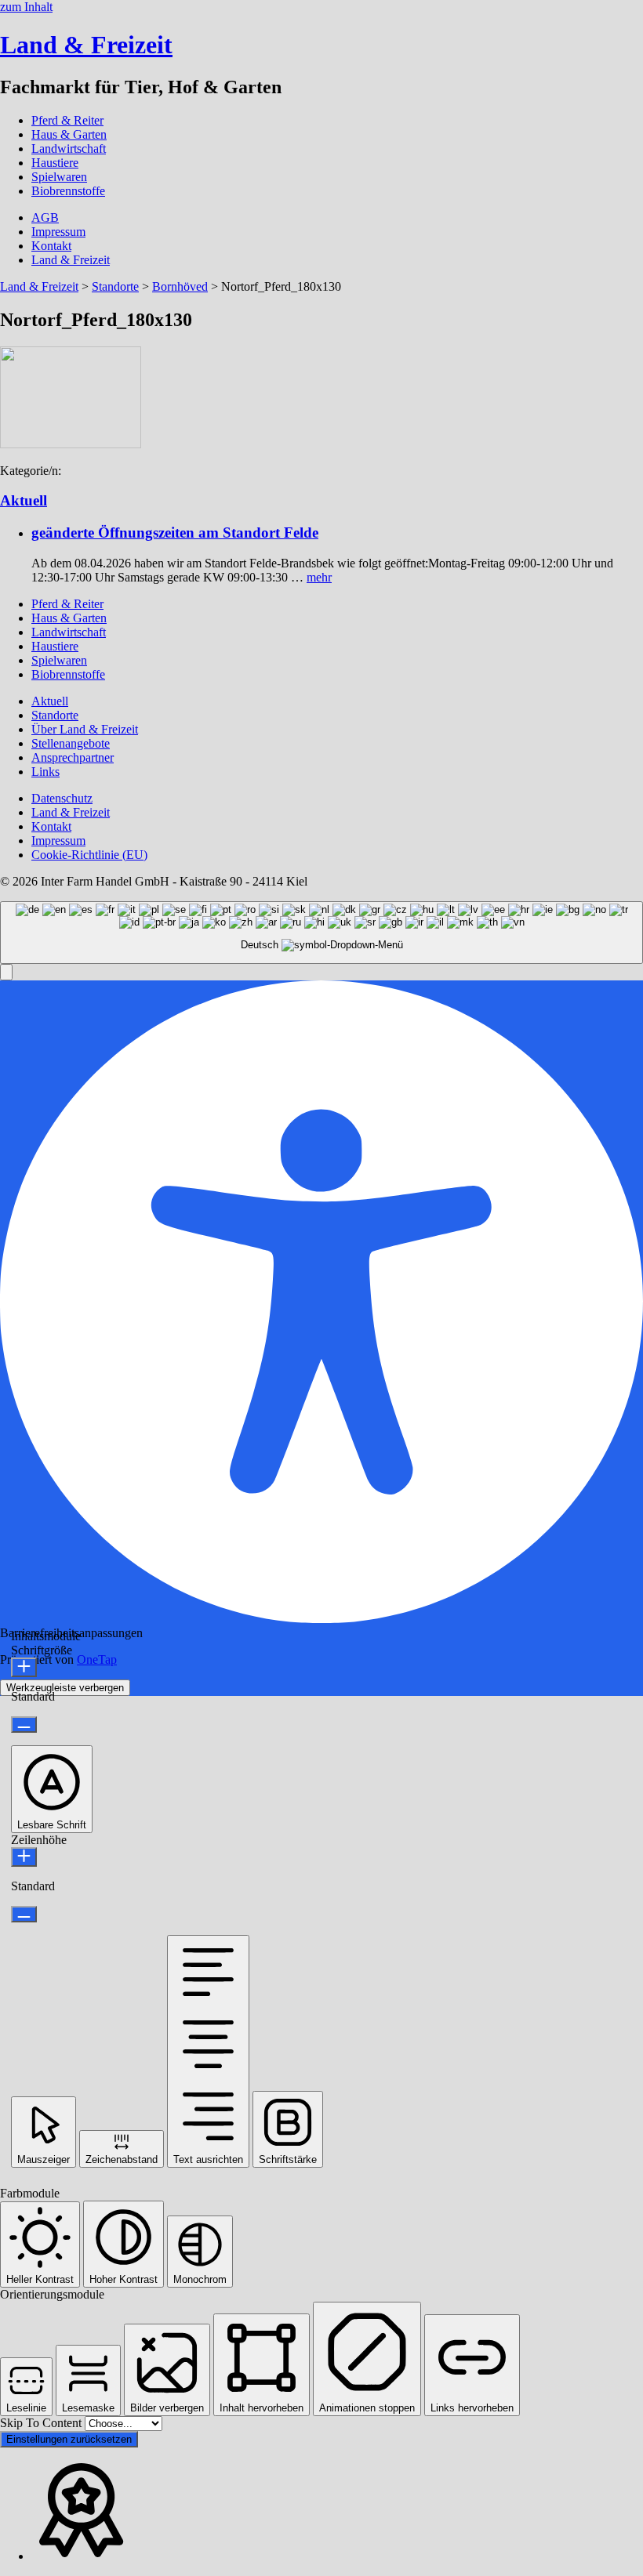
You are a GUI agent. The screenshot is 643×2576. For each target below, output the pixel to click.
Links (45, 772)
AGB (45, 217)
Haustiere (55, 163)
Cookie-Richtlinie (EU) (89, 855)
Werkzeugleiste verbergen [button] (65, 1688)
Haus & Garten (69, 134)
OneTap (97, 1659)
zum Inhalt (26, 7)
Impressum (58, 232)
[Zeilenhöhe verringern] (24, 1914)
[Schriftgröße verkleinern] (24, 1725)
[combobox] (321, 933)
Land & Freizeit (71, 260)
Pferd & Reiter (67, 120)
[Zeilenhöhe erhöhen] (24, 1857)
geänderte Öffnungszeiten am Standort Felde (175, 533)
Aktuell (24, 500)
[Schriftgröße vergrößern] (24, 1667)
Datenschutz (62, 798)
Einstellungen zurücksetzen (69, 2439)
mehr (319, 577)
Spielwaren (59, 177)
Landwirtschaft (69, 149)
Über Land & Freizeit (85, 729)
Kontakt (51, 246)
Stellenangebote (71, 743)
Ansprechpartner (73, 757)
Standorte (115, 286)
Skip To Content (42, 2423)
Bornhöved (180, 286)
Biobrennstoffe (68, 191)
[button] (6, 972)
